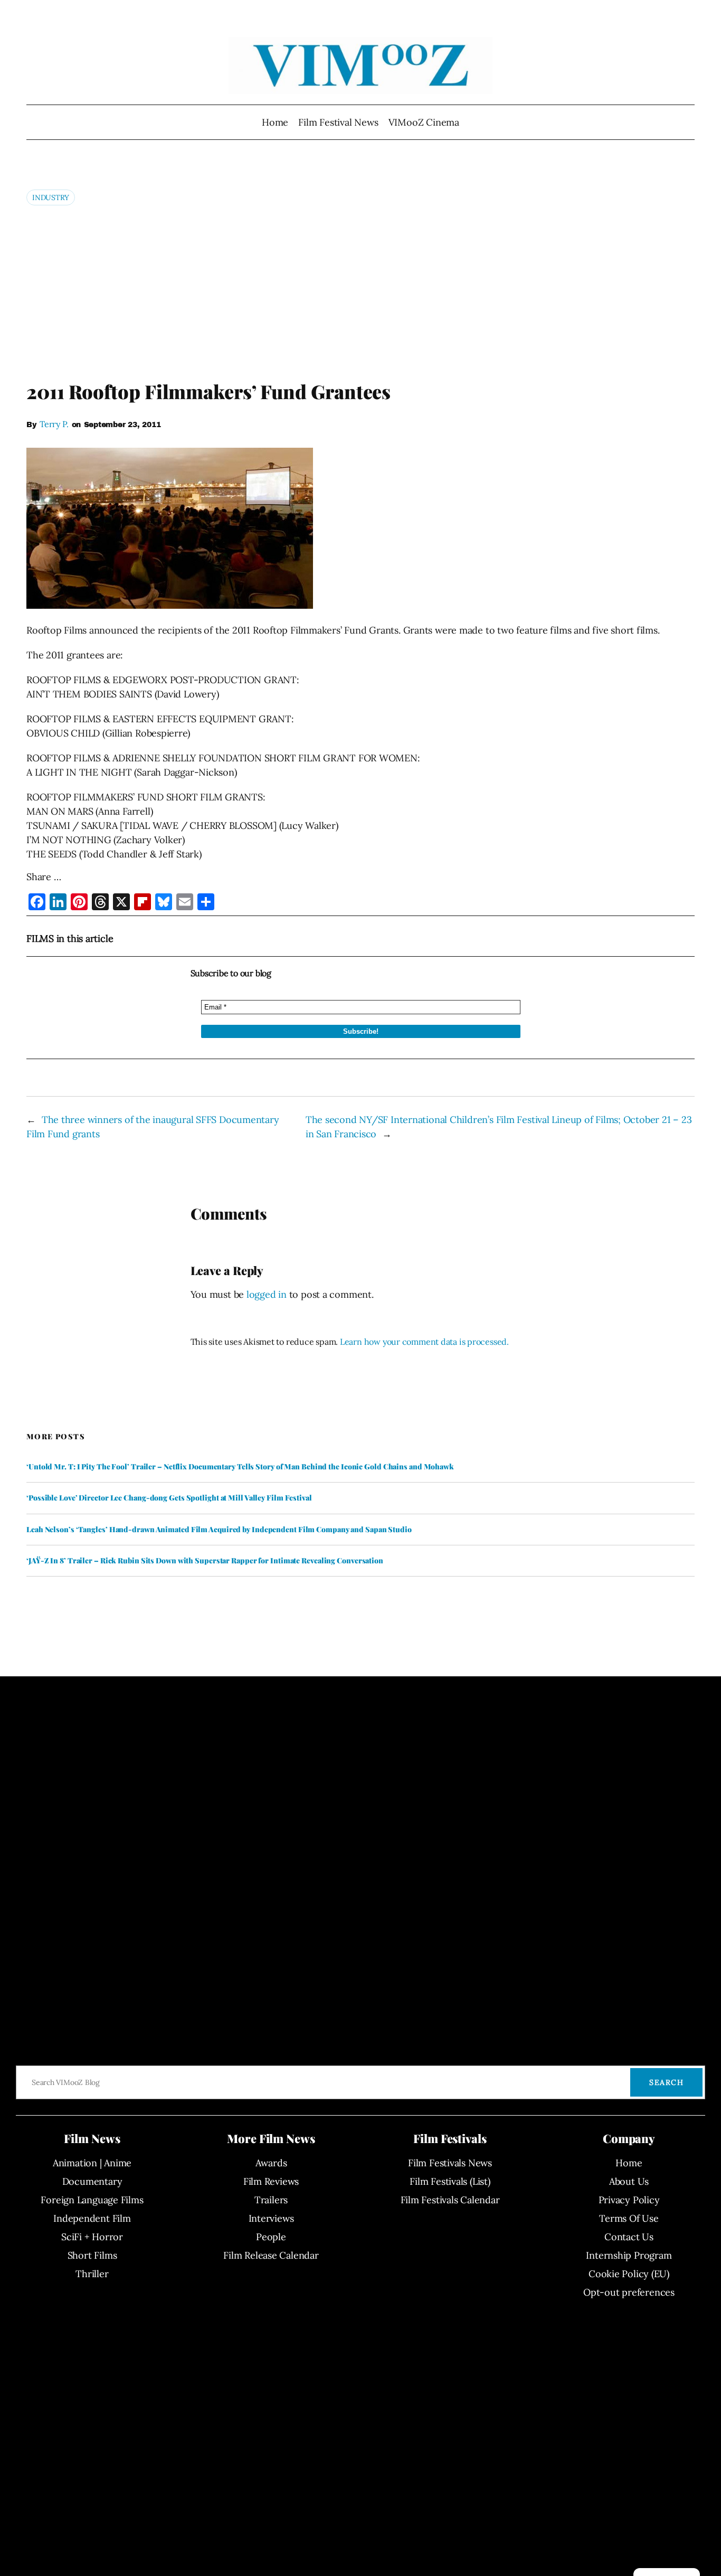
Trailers (271, 2200)
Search (666, 2082)
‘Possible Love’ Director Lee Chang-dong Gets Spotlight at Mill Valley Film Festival (169, 1498)
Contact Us (629, 2237)
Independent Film (92, 2218)
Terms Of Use (629, 2218)
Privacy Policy (629, 2200)
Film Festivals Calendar (450, 2200)
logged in (267, 1294)
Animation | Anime (92, 2163)
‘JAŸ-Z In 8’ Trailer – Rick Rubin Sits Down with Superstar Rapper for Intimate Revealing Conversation (205, 1561)
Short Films (92, 2255)
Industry (51, 197)
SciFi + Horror (92, 2237)
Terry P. (54, 424)
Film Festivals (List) (450, 2181)
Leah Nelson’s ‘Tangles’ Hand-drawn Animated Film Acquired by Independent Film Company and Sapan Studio (219, 1530)
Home (275, 122)
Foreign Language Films (92, 2200)
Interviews (271, 2218)
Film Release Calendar (271, 2255)
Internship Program (629, 2255)
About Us (629, 2181)
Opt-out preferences (629, 2292)
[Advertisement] (360, 292)
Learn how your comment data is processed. (424, 1342)
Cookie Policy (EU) (629, 2274)
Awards (271, 2163)
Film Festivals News (450, 2163)
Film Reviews (271, 2181)
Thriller (92, 2274)
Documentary (92, 2181)
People (271, 2237)
